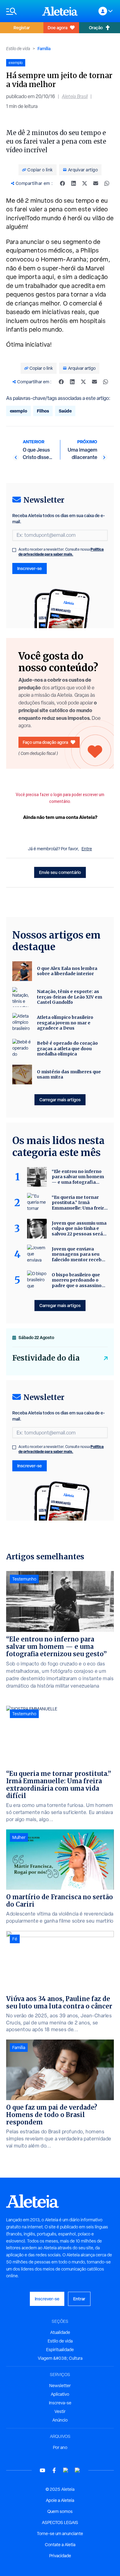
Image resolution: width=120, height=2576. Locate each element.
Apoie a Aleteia (60, 2500)
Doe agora (58, 28)
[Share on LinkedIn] (74, 183)
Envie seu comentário (60, 872)
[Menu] (21, 11)
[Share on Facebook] (62, 183)
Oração (96, 28)
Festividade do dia (46, 1358)
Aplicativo (60, 2394)
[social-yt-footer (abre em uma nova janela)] (42, 2470)
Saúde (65, 411)
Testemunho (24, 1579)
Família (44, 48)
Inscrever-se (30, 568)
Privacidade (60, 2556)
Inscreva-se (60, 2403)
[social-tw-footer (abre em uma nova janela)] (66, 2470)
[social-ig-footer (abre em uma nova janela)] (78, 2470)
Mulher (19, 1837)
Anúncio (60, 2420)
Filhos (43, 411)
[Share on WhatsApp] (107, 183)
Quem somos (60, 2511)
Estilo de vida (18, 49)
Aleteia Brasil (75, 96)
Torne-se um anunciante (60, 2534)
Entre (87, 849)
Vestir (60, 2411)
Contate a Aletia (60, 2545)
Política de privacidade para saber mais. (61, 552)
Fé (15, 1939)
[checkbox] (14, 550)
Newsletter (60, 2386)
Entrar (79, 2299)
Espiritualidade (60, 2350)
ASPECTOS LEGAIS (60, 2522)
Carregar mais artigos (60, 1100)
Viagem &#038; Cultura (60, 2358)
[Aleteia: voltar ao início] (60, 11)
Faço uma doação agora (45, 742)
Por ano (60, 2447)
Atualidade (60, 2332)
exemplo (18, 411)
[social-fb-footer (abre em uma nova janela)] (54, 2470)
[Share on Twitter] (85, 183)
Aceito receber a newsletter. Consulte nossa (61, 552)
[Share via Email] (96, 183)
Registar (22, 28)
